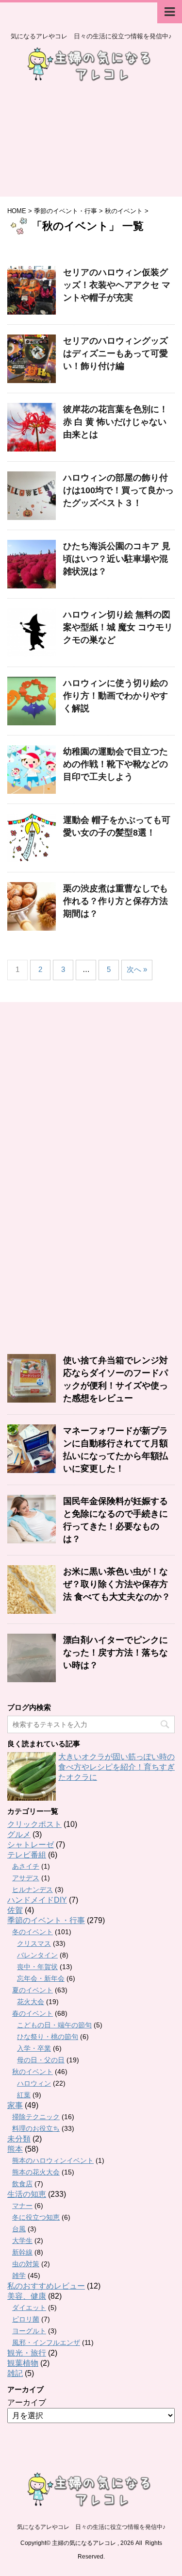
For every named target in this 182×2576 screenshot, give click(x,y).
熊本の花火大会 (36, 2172)
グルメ (19, 1834)
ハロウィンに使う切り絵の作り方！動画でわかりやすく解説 (116, 696)
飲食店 (22, 2184)
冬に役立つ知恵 (36, 2217)
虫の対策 (26, 2264)
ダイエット (29, 2308)
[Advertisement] (91, 144)
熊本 (15, 2149)
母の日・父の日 (41, 2060)
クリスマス (34, 1943)
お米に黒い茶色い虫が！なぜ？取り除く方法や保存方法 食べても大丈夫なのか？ (117, 1584)
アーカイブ (27, 2402)
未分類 (19, 2139)
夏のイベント (33, 1990)
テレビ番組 (27, 1855)
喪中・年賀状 (37, 1967)
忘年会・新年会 (41, 1978)
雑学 (19, 2275)
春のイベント (33, 2013)
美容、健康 (27, 2296)
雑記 (15, 2373)
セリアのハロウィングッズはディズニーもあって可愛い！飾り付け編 (116, 353)
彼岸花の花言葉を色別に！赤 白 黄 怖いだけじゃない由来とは (116, 422)
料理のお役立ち (36, 2128)
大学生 (22, 2241)
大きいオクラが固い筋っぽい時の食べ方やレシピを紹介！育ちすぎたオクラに (116, 1767)
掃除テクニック (36, 2117)
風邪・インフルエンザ (46, 2342)
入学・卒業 (34, 2048)
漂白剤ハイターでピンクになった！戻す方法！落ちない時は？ (116, 1653)
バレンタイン (37, 1955)
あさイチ (26, 1866)
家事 (15, 2105)
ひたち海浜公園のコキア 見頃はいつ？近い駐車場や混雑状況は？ (117, 559)
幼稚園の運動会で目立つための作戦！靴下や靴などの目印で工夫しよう (116, 764)
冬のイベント (33, 1932)
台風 (19, 2229)
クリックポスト (34, 1824)
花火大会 (31, 2002)
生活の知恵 (27, 2194)
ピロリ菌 (26, 2319)
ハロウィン (34, 2083)
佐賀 (15, 1910)
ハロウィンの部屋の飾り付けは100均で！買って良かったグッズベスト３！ (118, 490)
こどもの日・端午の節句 (54, 2025)
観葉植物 (23, 2363)
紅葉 (24, 2095)
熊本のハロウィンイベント (53, 2160)
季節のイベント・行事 (46, 1920)
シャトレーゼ (31, 1845)
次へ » (137, 969)
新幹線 (22, 2252)
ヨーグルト (29, 2331)
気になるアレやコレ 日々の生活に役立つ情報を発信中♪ (91, 2527)
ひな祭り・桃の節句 (48, 2037)
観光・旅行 (27, 2353)
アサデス (26, 1878)
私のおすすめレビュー (46, 2286)
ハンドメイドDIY (37, 1900)
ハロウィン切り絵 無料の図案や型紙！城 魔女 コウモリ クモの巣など (118, 627)
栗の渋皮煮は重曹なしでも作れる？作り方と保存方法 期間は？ (116, 901)
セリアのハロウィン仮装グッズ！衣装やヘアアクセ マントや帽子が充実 (117, 285)
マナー (22, 2206)
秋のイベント (33, 2072)
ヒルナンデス (33, 1890)
